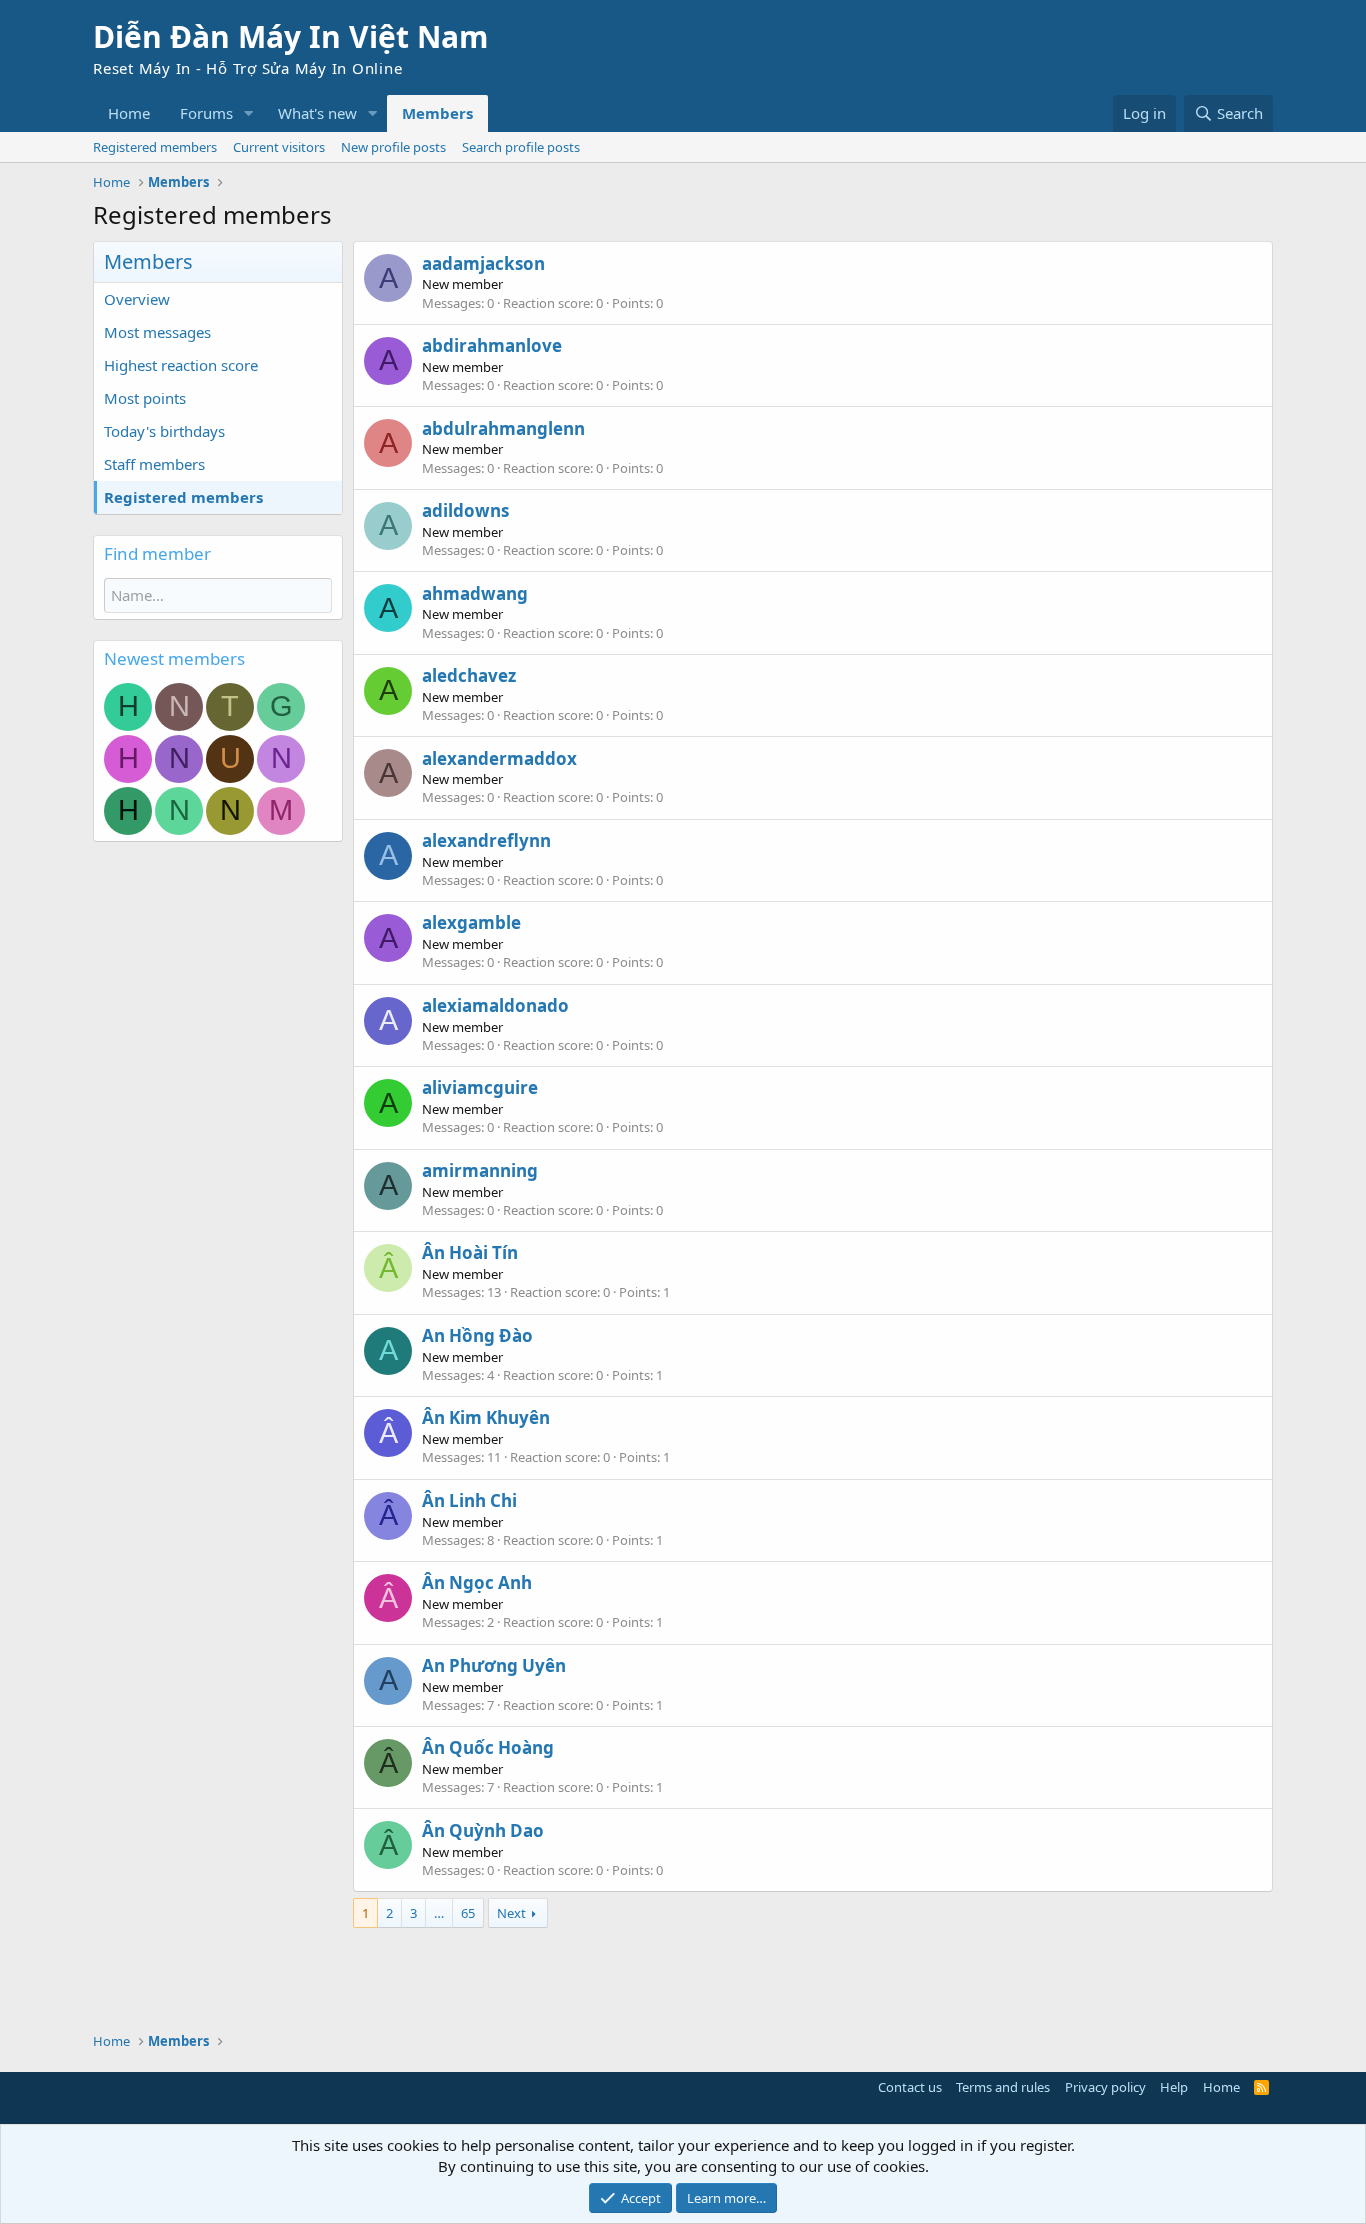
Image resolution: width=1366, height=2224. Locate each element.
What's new (317, 113)
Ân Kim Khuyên (486, 1417)
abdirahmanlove (492, 345)
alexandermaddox (499, 758)
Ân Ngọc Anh (477, 1582)
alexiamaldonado (495, 1005)
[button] (249, 113)
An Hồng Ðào (477, 1335)
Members (437, 113)
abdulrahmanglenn (503, 428)
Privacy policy (1105, 2087)
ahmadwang (475, 593)
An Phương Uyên (494, 1665)
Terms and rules (1003, 2087)
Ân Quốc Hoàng (488, 1747)
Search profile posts (521, 147)
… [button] (439, 1913)
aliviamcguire (480, 1087)
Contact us (910, 2087)
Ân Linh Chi (469, 1500)
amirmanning (480, 1170)
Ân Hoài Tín (470, 1252)
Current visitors (279, 147)
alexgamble (471, 922)
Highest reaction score (181, 365)
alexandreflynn (486, 840)
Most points (145, 398)
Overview (137, 299)
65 (468, 1913)
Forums (206, 113)
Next (511, 1913)
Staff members (154, 464)
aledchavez (469, 675)
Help (1174, 2087)
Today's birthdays (164, 431)
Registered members (155, 147)
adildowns (465, 510)
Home (129, 113)
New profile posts (393, 147)
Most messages (157, 332)
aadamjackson (483, 263)
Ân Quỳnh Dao (483, 1830)
